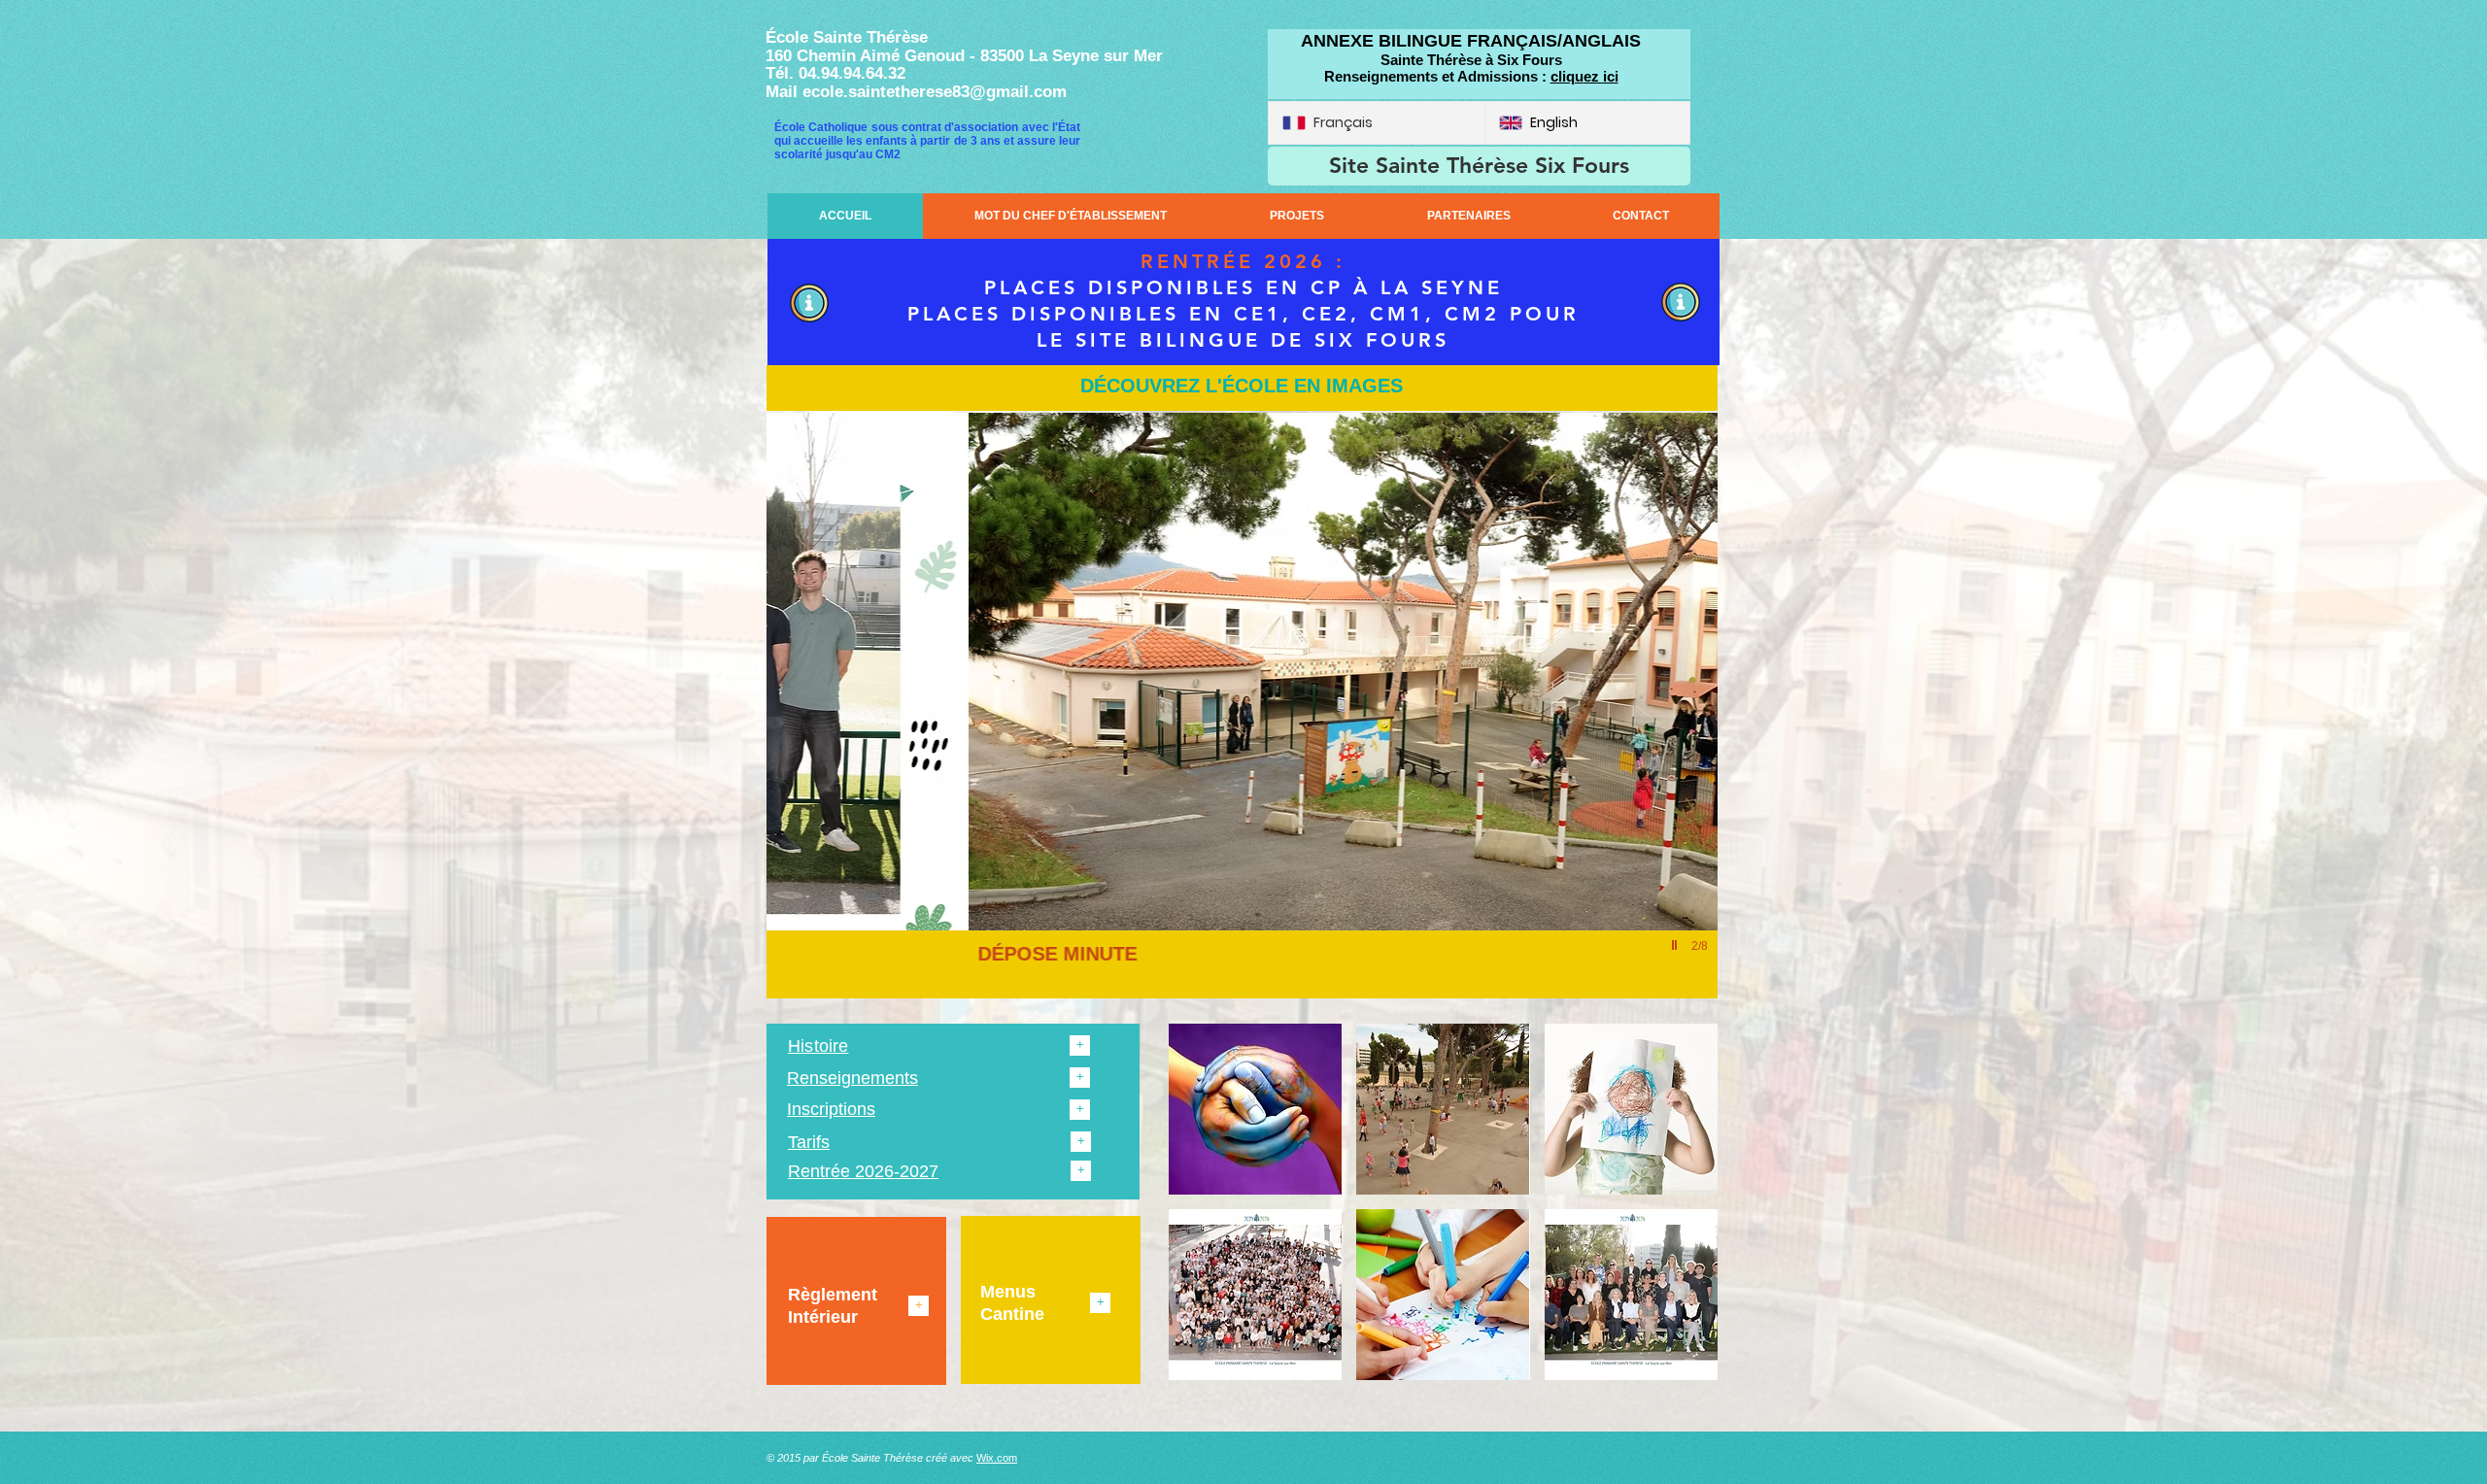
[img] (1255, 1109)
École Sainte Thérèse (847, 37)
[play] (1677, 945)
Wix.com (997, 1458)
